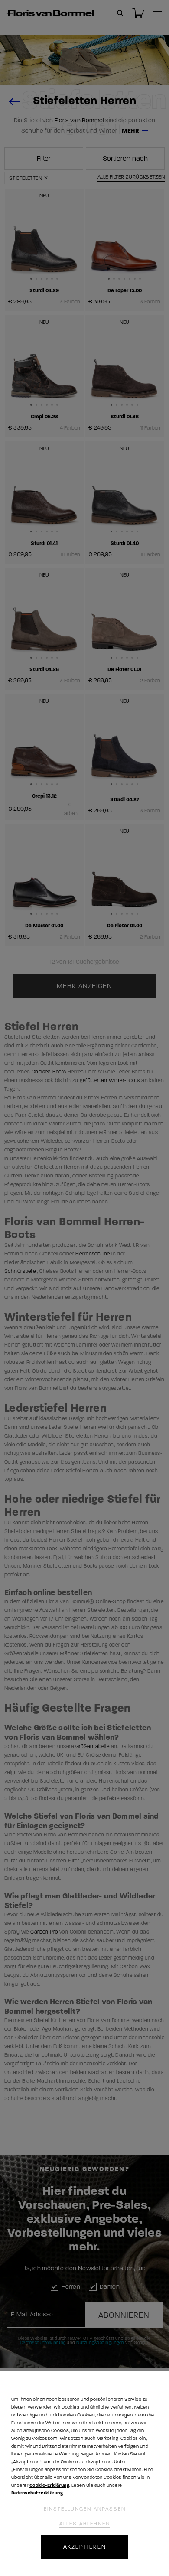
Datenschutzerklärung (37, 2493)
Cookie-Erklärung (49, 2485)
